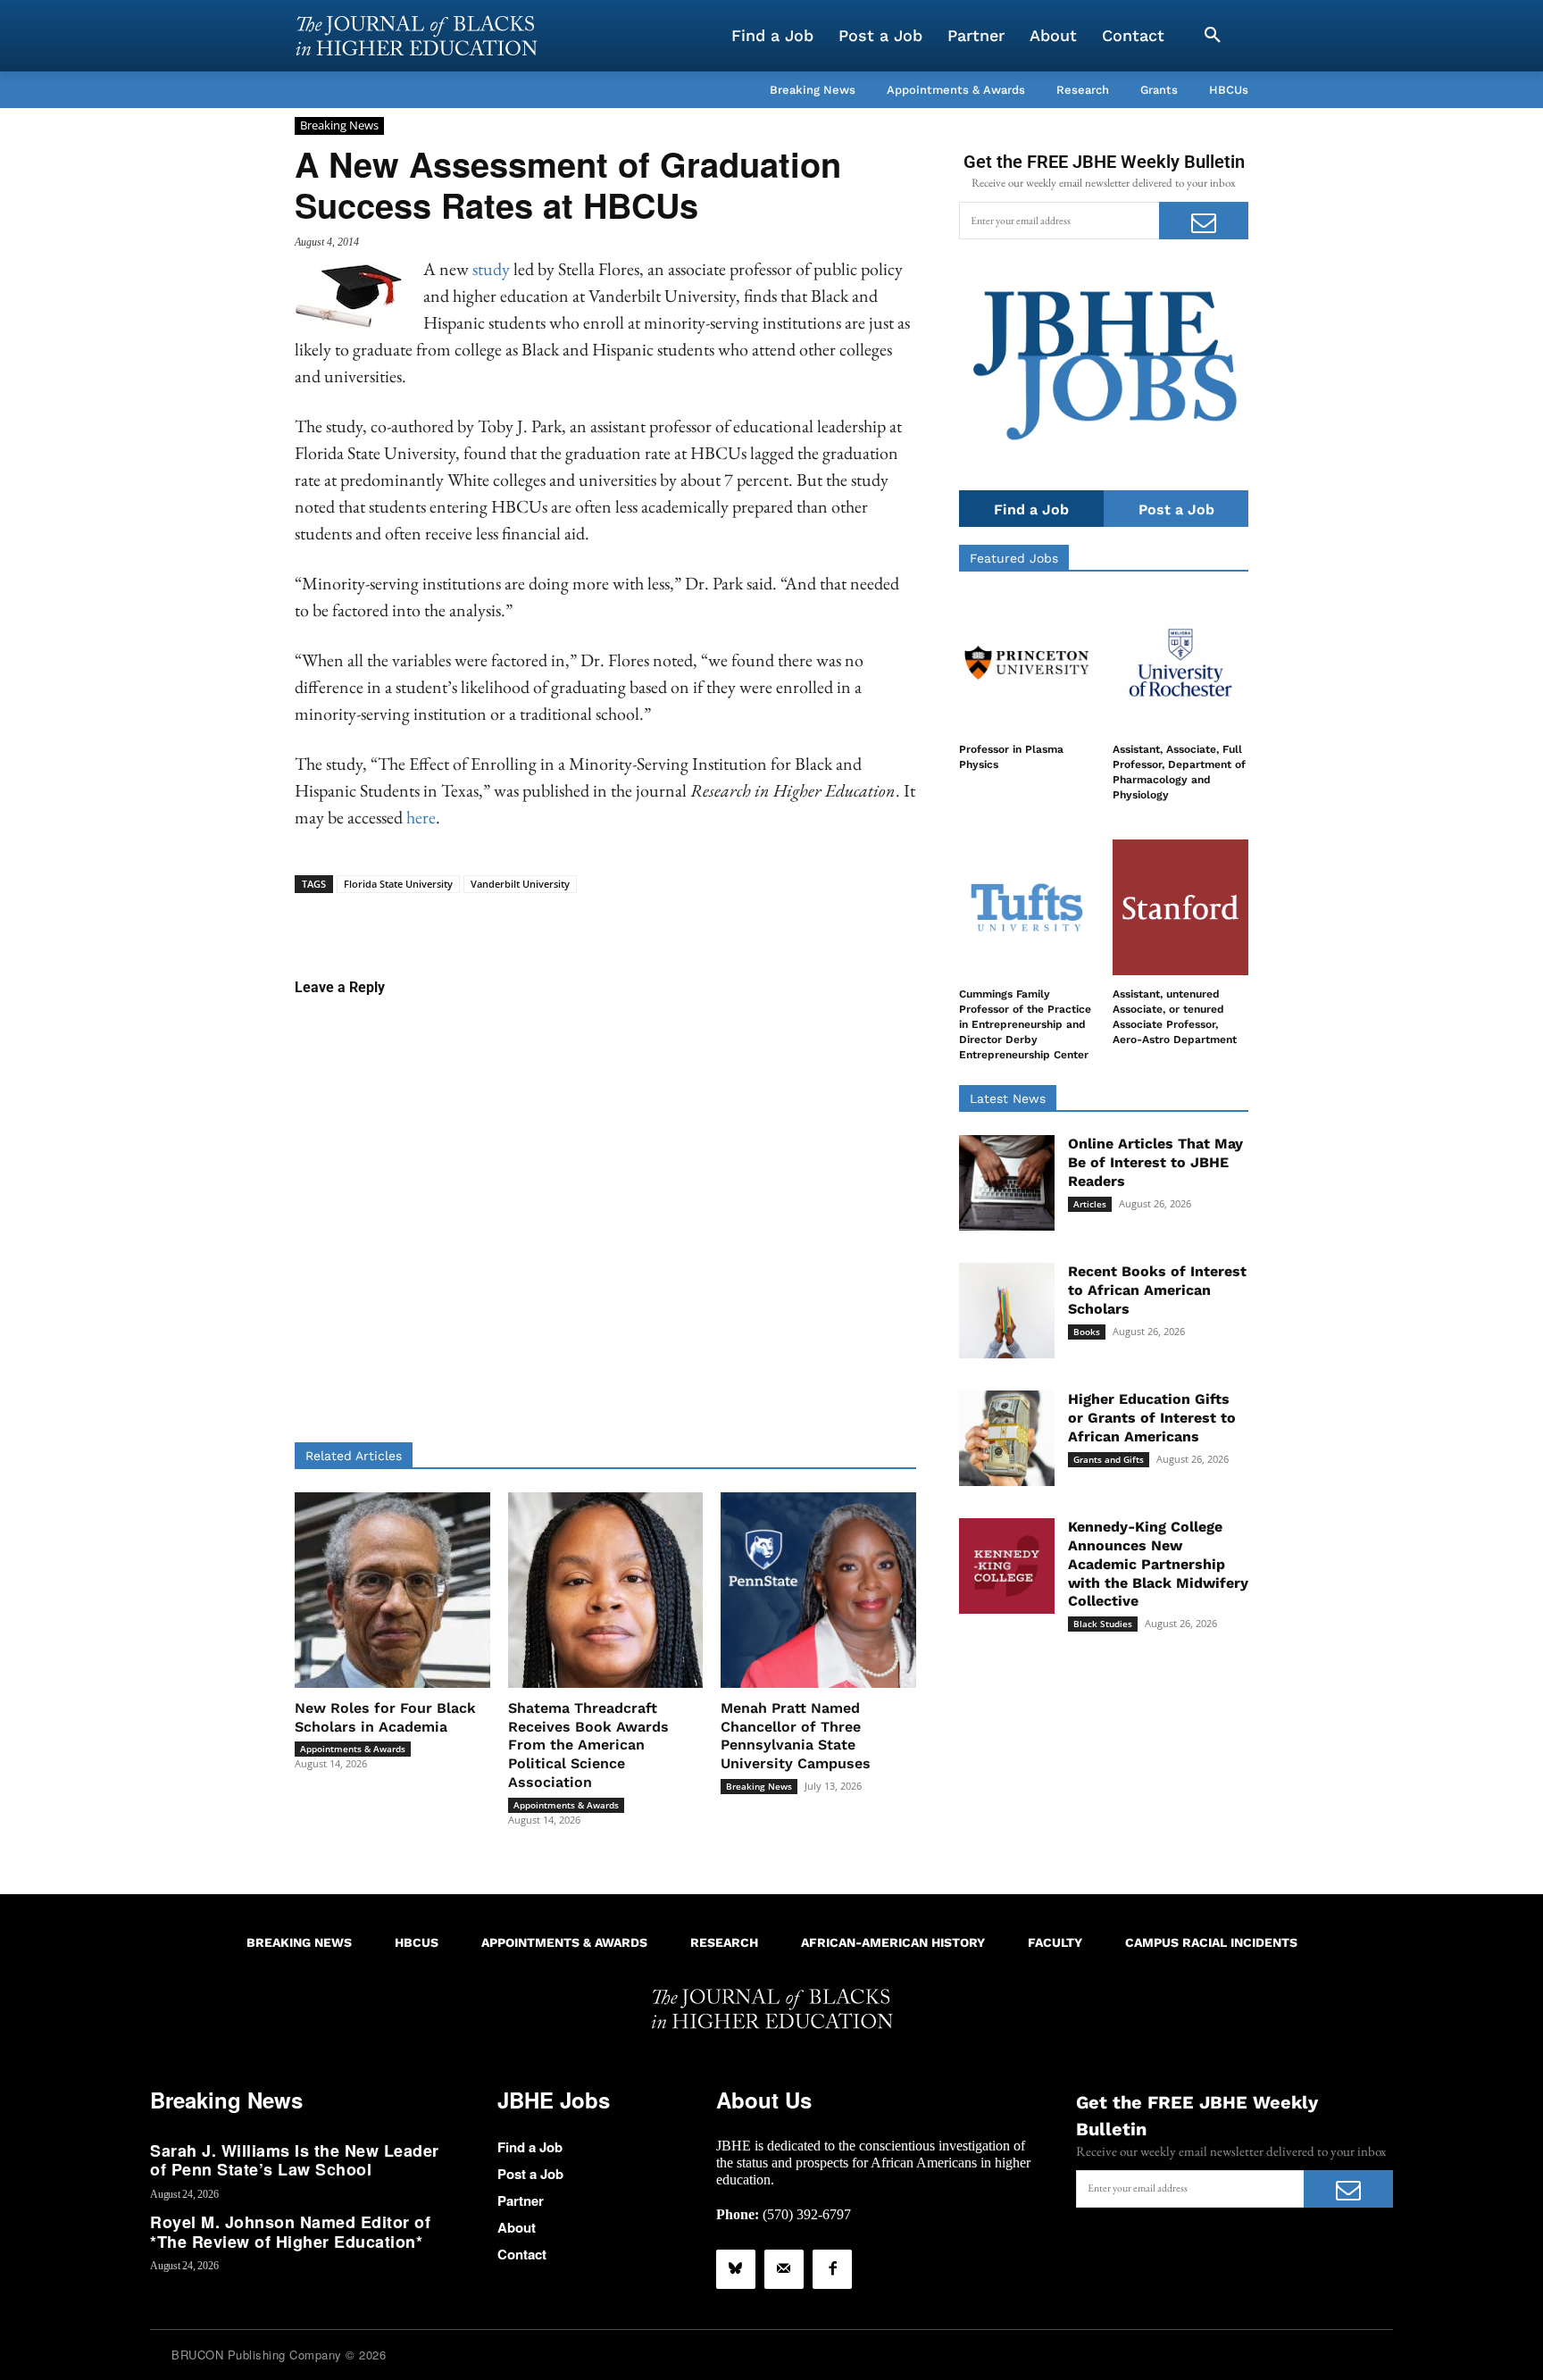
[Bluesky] (736, 2269)
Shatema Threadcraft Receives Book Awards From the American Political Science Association (588, 1745)
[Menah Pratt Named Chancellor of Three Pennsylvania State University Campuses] (818, 1590)
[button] (1213, 36)
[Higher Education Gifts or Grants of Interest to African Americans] (1007, 1438)
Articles (1090, 1204)
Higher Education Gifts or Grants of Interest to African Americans (1152, 1418)
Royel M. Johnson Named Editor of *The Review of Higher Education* (290, 2232)
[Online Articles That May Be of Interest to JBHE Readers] (1007, 1183)
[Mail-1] (784, 2269)
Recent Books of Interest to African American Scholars (1157, 1290)
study (491, 269)
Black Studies (1103, 1624)
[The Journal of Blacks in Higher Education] (416, 36)
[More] (743, 921)
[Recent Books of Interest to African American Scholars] (1007, 1311)
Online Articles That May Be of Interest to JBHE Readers (1155, 1162)
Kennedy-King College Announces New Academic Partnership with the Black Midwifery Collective (1158, 1564)
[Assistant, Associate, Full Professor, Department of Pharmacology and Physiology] (1180, 663)
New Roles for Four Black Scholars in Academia (385, 1717)
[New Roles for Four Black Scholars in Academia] (392, 1590)
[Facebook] (832, 2269)
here (421, 817)
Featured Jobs (1014, 558)
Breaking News (339, 125)
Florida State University (398, 884)
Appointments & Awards (353, 1749)
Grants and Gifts (1109, 1459)
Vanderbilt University (520, 884)
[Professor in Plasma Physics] (1027, 663)
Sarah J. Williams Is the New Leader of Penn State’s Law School (295, 2160)
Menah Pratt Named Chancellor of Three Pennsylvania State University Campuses (796, 1736)
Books (1087, 1332)
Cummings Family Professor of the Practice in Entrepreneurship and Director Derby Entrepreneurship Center (1025, 1024)
